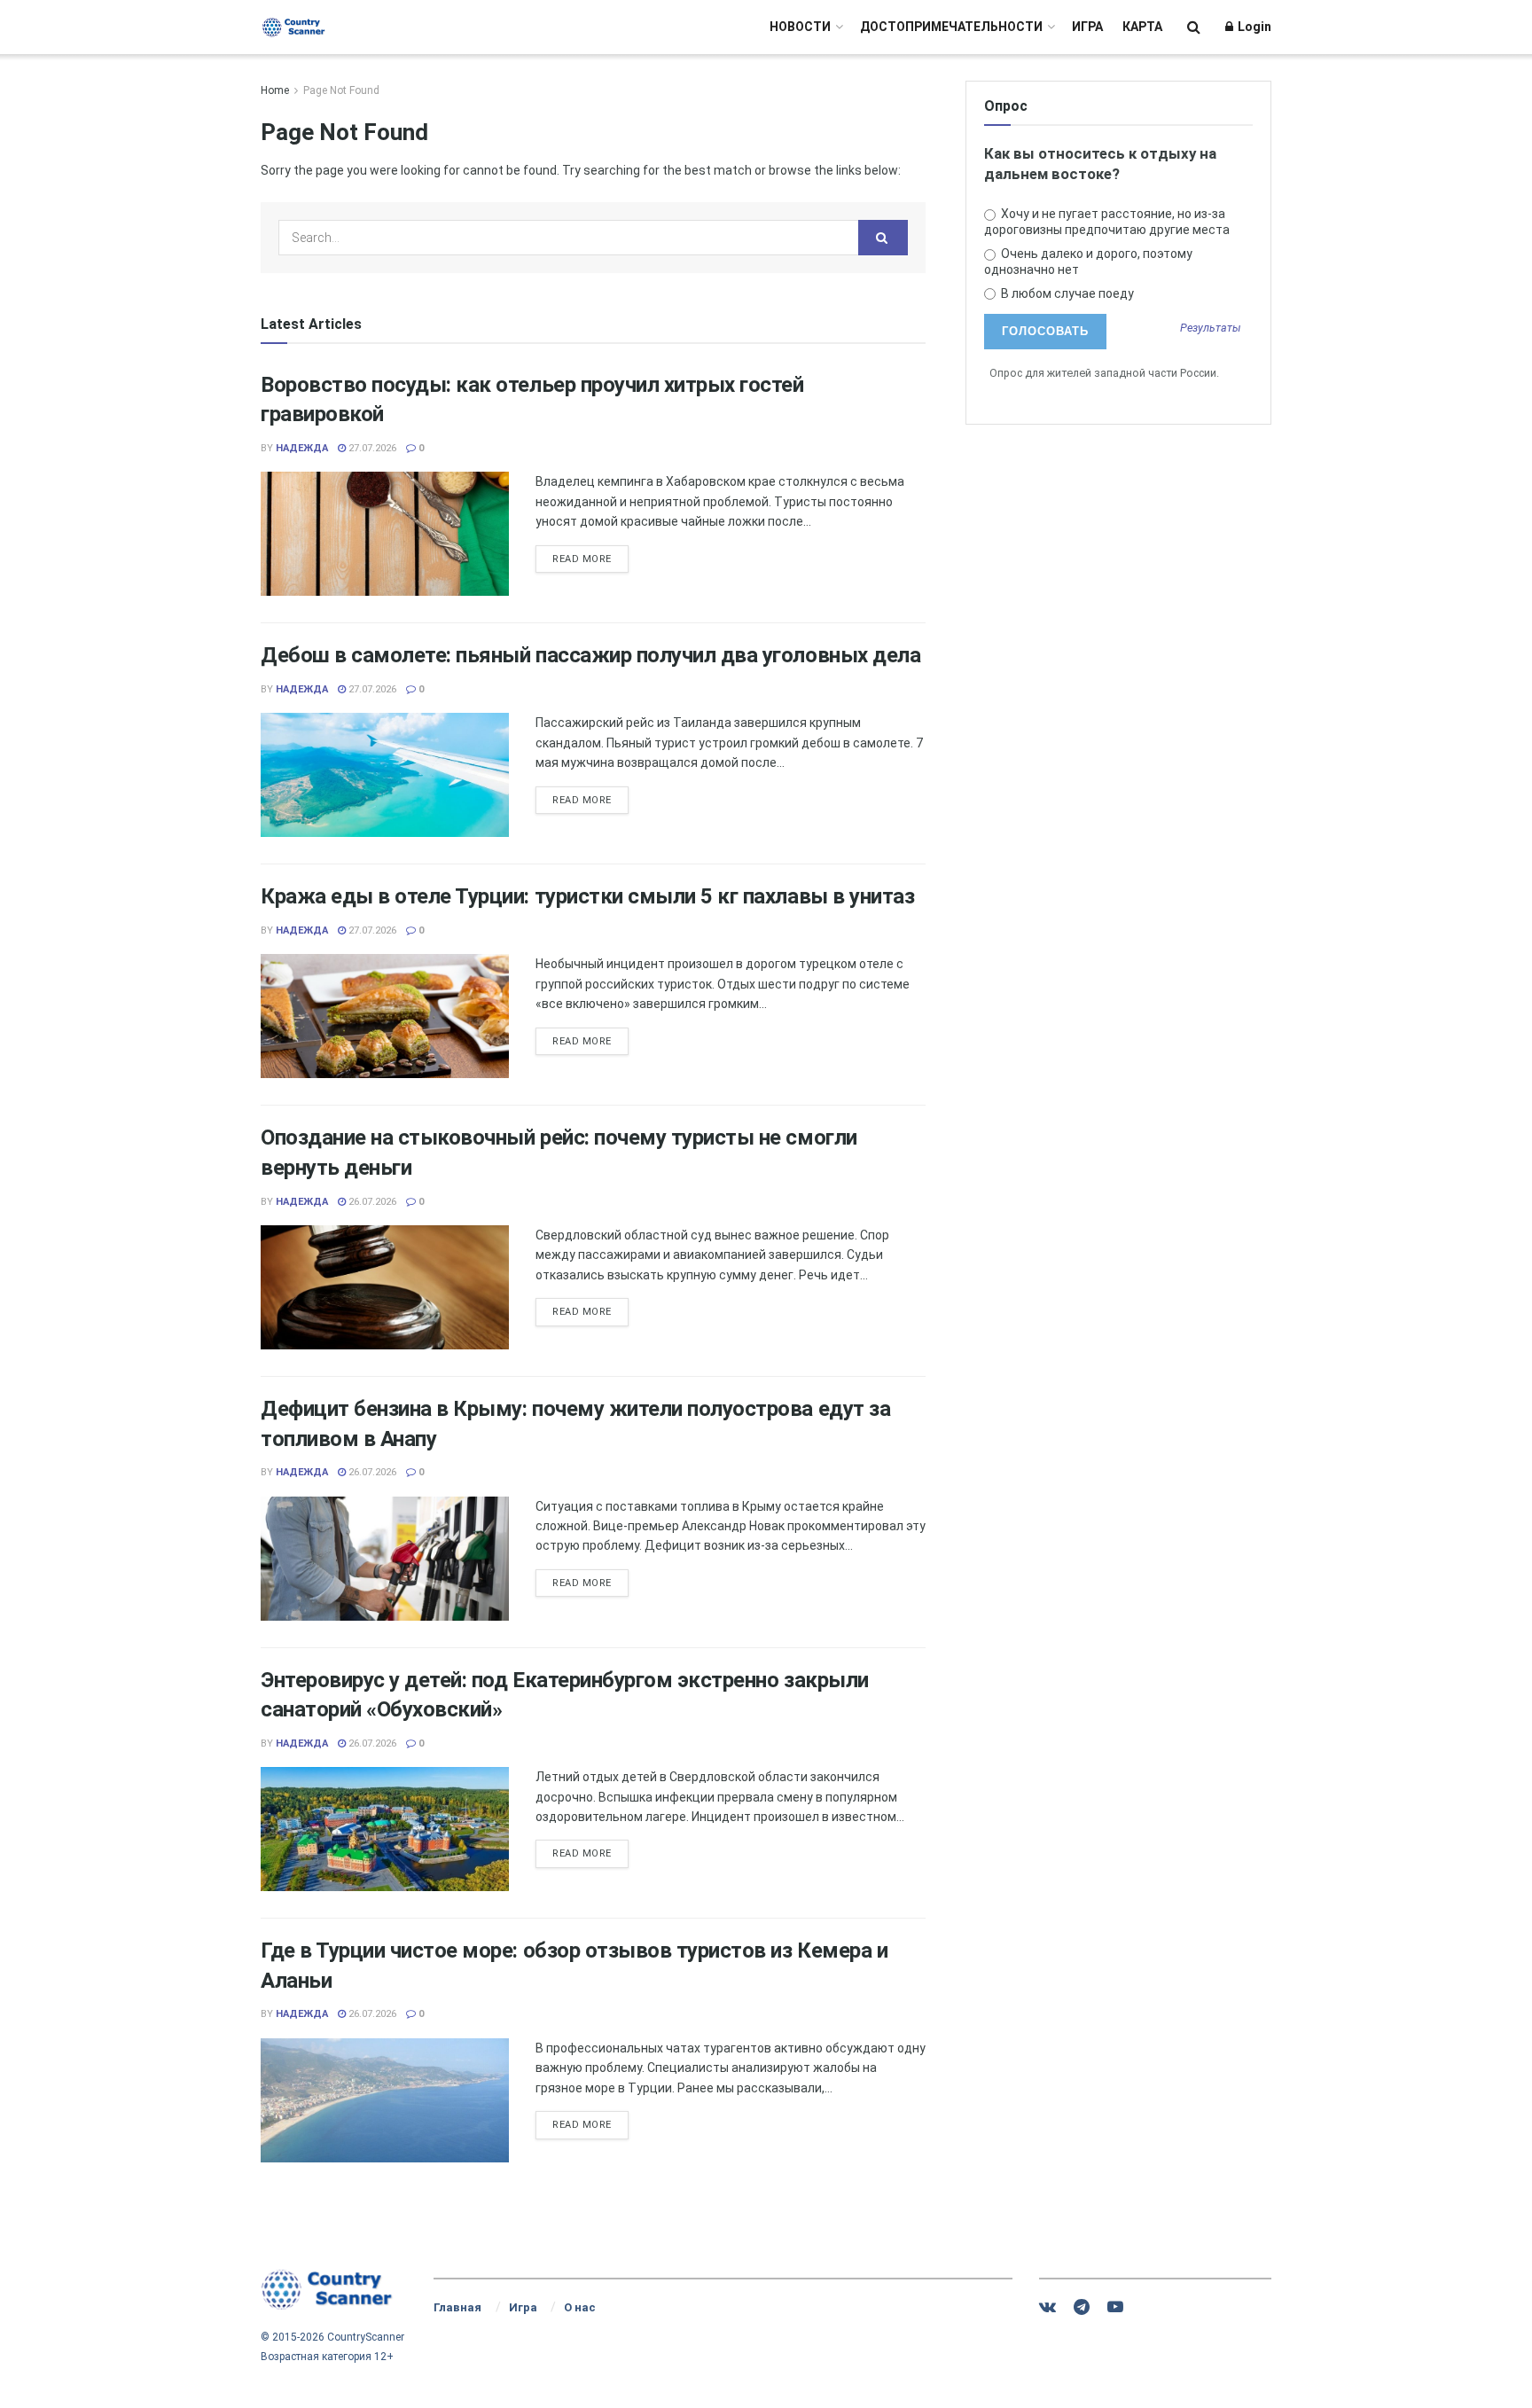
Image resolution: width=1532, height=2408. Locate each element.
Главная (457, 2307)
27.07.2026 (371, 448)
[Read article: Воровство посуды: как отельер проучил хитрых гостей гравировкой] (385, 534)
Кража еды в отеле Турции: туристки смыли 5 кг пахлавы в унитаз (587, 896)
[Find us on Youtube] (1115, 2307)
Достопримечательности (951, 27)
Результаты (1211, 328)
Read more (590, 559)
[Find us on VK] (1047, 2307)
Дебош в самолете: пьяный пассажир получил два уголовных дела (590, 655)
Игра (1087, 27)
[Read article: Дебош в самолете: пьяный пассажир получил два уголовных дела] (385, 775)
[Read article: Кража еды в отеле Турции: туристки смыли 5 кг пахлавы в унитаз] (385, 1016)
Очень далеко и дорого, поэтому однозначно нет (1088, 262)
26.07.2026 (371, 1202)
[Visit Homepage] (294, 27)
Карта (1142, 27)
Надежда (302, 448)
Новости (800, 27)
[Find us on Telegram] (1082, 2307)
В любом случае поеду (1066, 293)
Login (1253, 27)
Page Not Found (341, 90)
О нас (580, 2307)
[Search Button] (1194, 27)
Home (275, 90)
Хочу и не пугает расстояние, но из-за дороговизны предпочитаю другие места (1107, 222)
